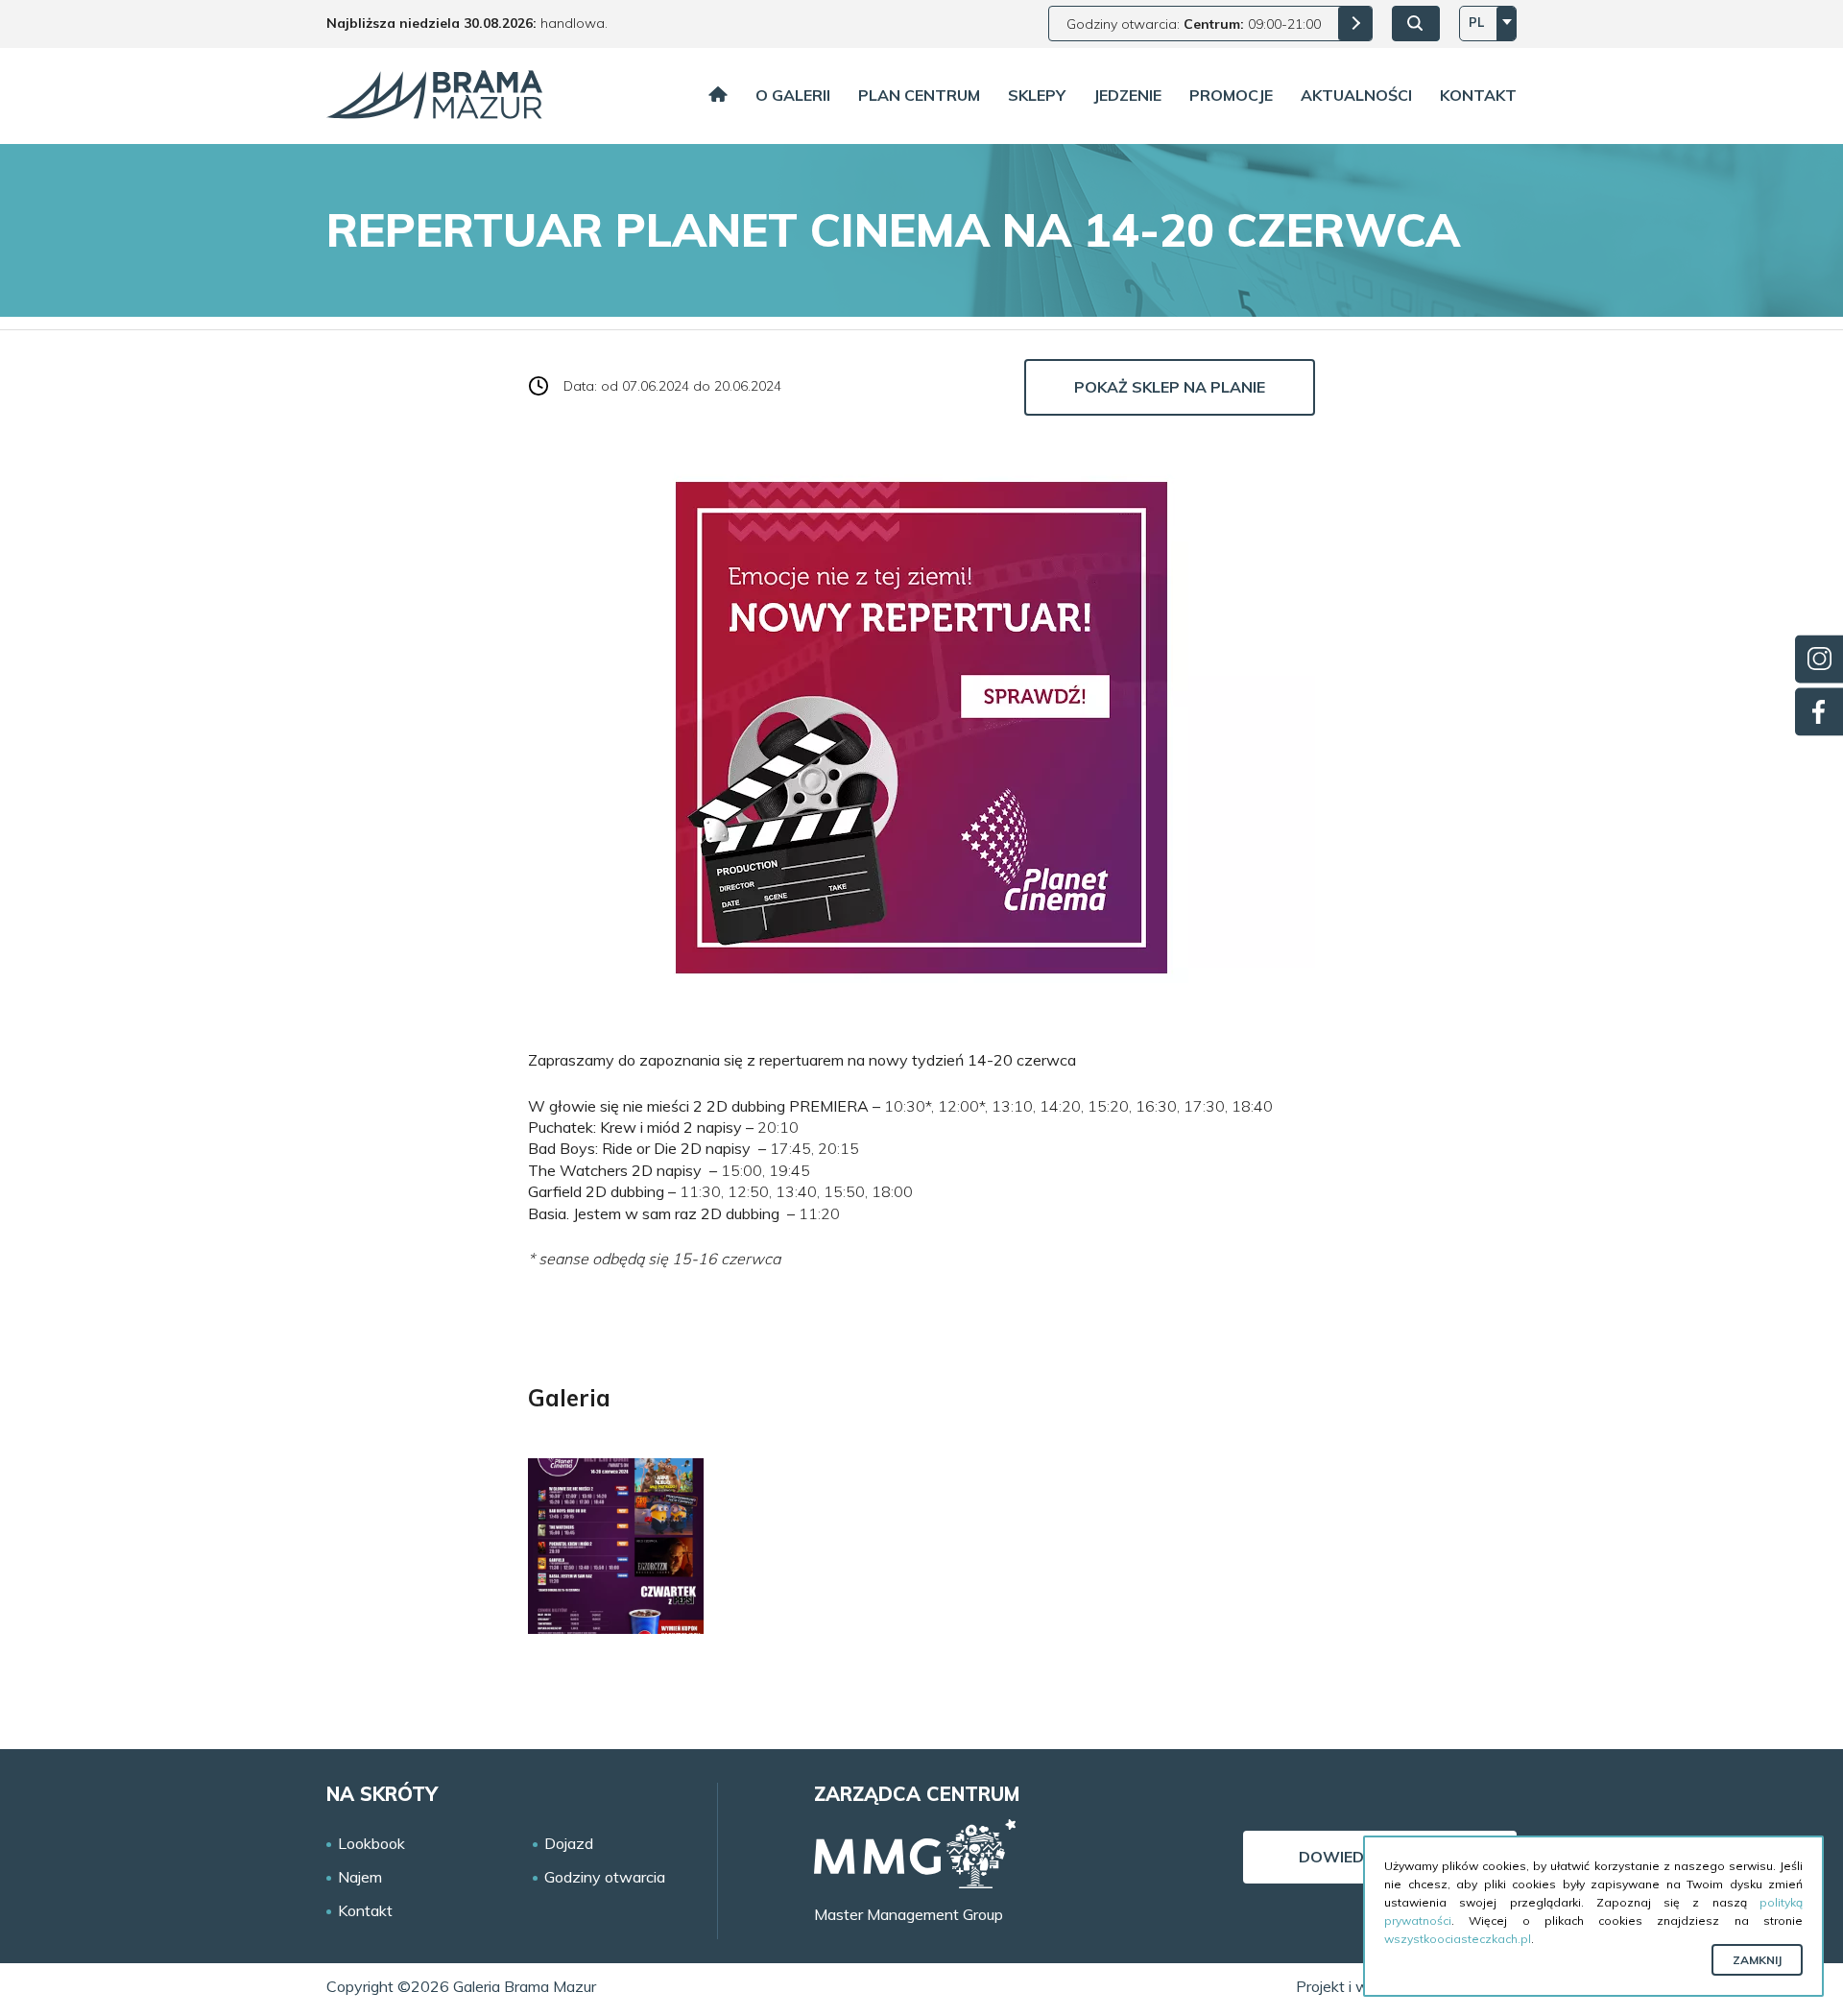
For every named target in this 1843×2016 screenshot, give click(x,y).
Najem (360, 1877)
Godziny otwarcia (605, 1877)
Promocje (1231, 95)
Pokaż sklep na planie (1170, 387)
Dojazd (569, 1844)
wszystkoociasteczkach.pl (1458, 1939)
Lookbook (371, 1844)
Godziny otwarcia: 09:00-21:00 (1194, 24)
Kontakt (1478, 95)
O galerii (793, 95)
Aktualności (1356, 95)
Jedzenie (1127, 95)
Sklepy (1037, 95)
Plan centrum (919, 95)
